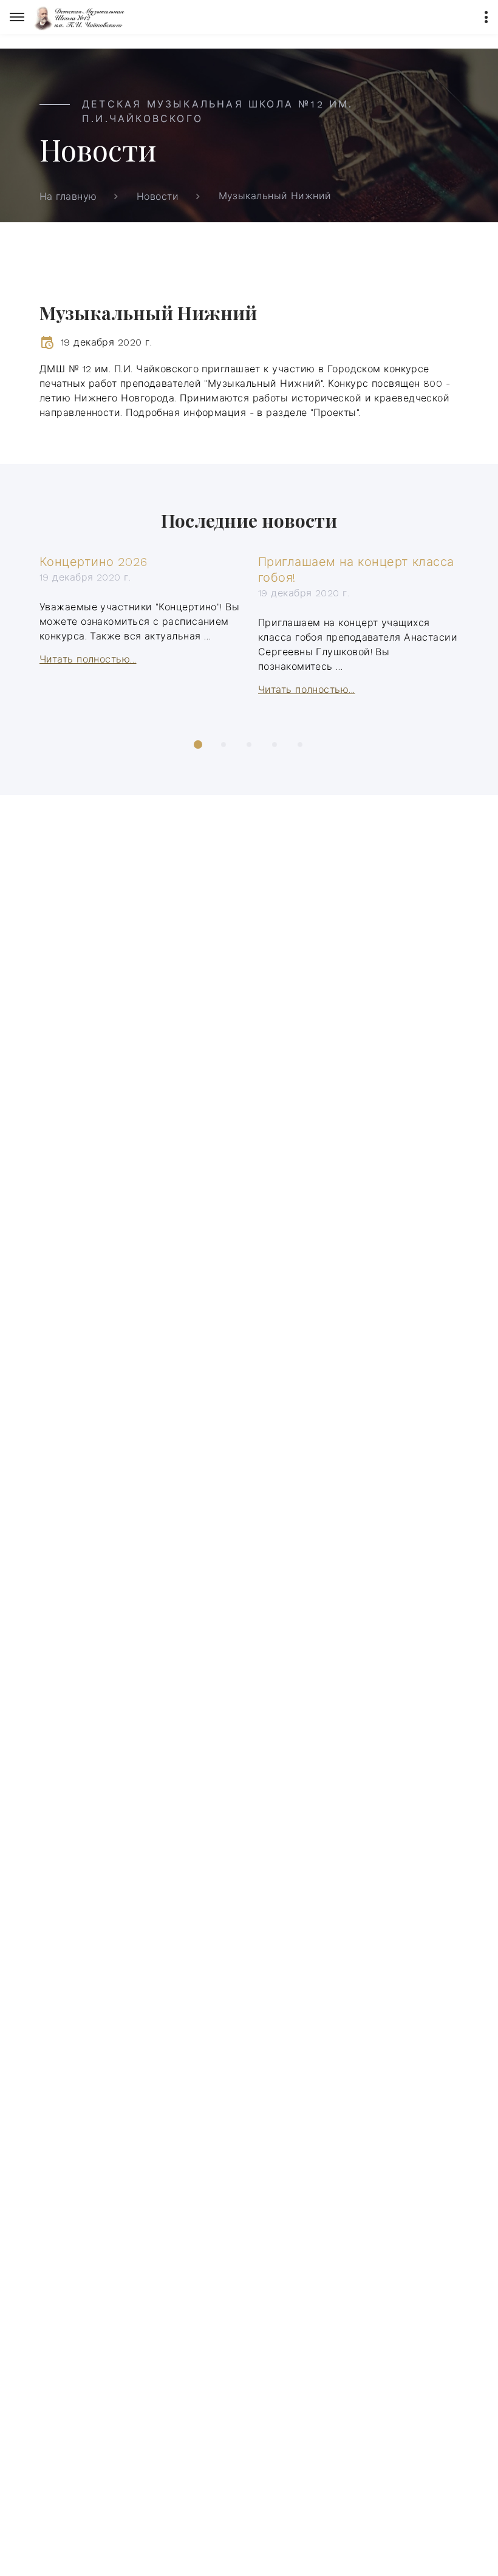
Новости (158, 196)
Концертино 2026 (94, 562)
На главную (68, 196)
